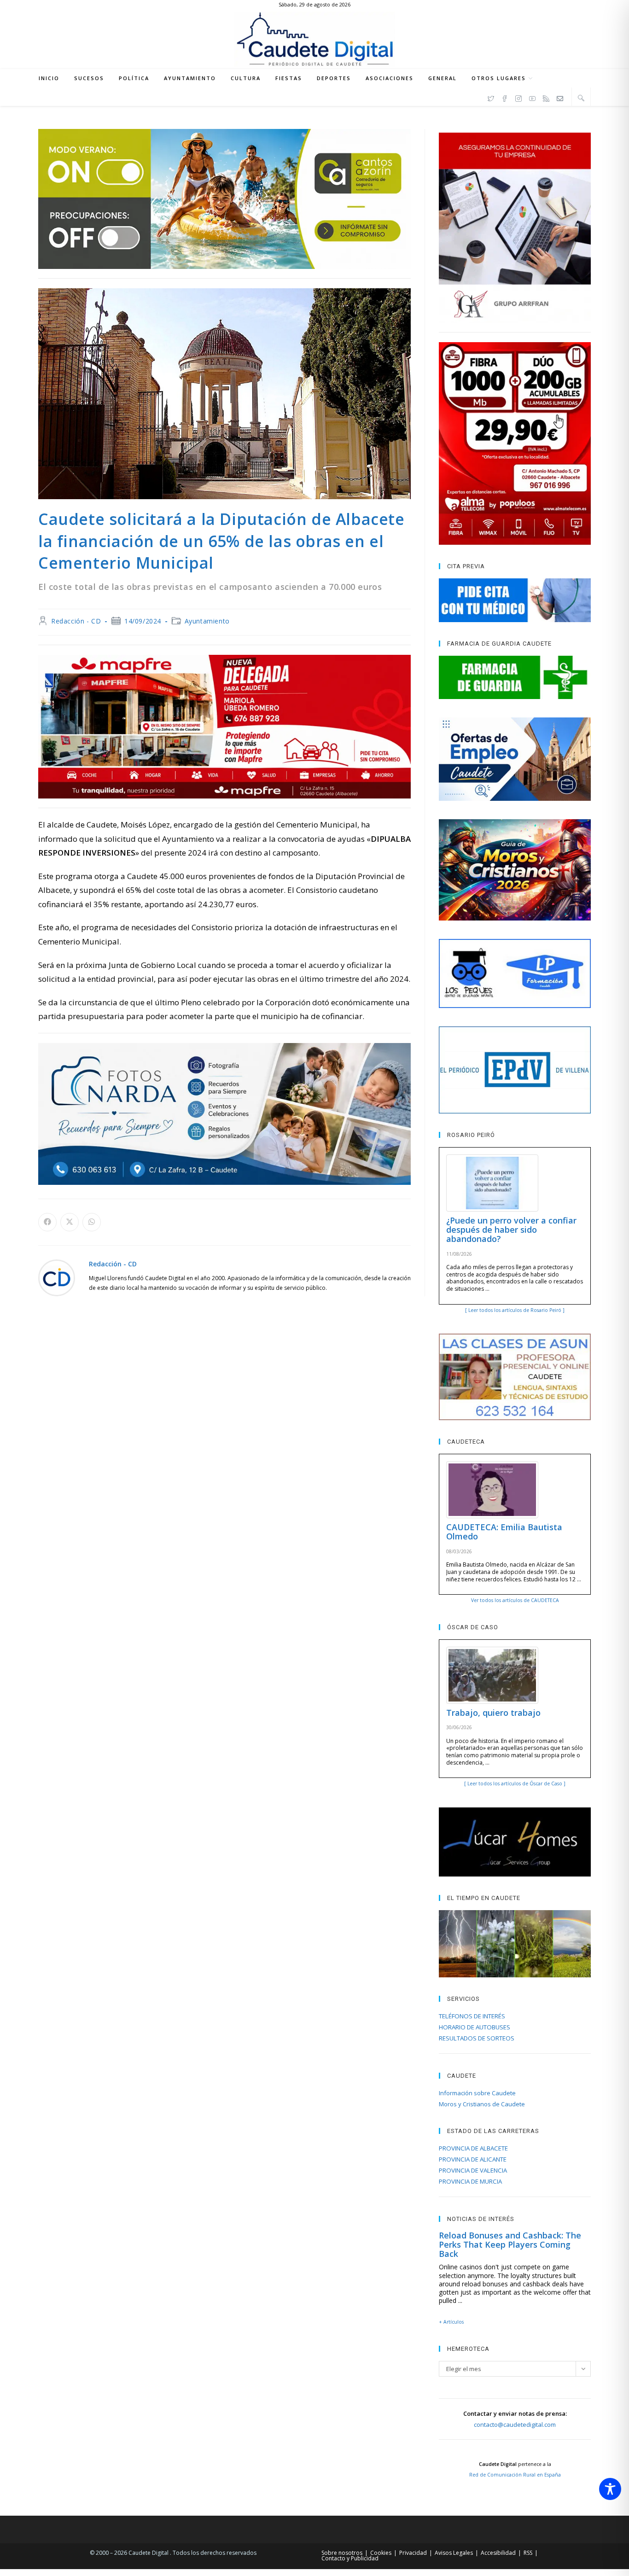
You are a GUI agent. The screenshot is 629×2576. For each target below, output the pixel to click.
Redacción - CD (76, 621)
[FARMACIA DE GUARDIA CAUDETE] (515, 677)
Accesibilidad (498, 2553)
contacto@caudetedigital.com (515, 2424)
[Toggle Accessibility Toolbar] (610, 2489)
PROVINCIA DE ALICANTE (473, 2159)
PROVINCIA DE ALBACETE (473, 2148)
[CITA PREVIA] (515, 600)
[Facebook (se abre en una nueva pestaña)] (505, 97)
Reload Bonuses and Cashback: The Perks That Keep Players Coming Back (510, 2244)
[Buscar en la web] (581, 98)
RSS (528, 2553)
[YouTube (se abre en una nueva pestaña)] (532, 97)
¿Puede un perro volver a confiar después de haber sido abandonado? (511, 1230)
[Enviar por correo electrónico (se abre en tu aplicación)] (560, 97)
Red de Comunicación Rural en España (515, 2475)
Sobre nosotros (342, 2553)
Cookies (381, 2553)
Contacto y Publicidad (350, 2558)
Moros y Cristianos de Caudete (482, 2104)
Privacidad (413, 2553)
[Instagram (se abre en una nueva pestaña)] (518, 97)
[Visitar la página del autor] (57, 1277)
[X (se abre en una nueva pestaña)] (491, 97)
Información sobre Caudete (477, 2093)
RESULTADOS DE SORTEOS (477, 2038)
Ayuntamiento (207, 621)
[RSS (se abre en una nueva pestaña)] (546, 97)
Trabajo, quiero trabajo (493, 1713)
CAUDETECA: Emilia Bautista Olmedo (504, 1532)
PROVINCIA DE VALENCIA (473, 2170)
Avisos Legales (454, 2553)
